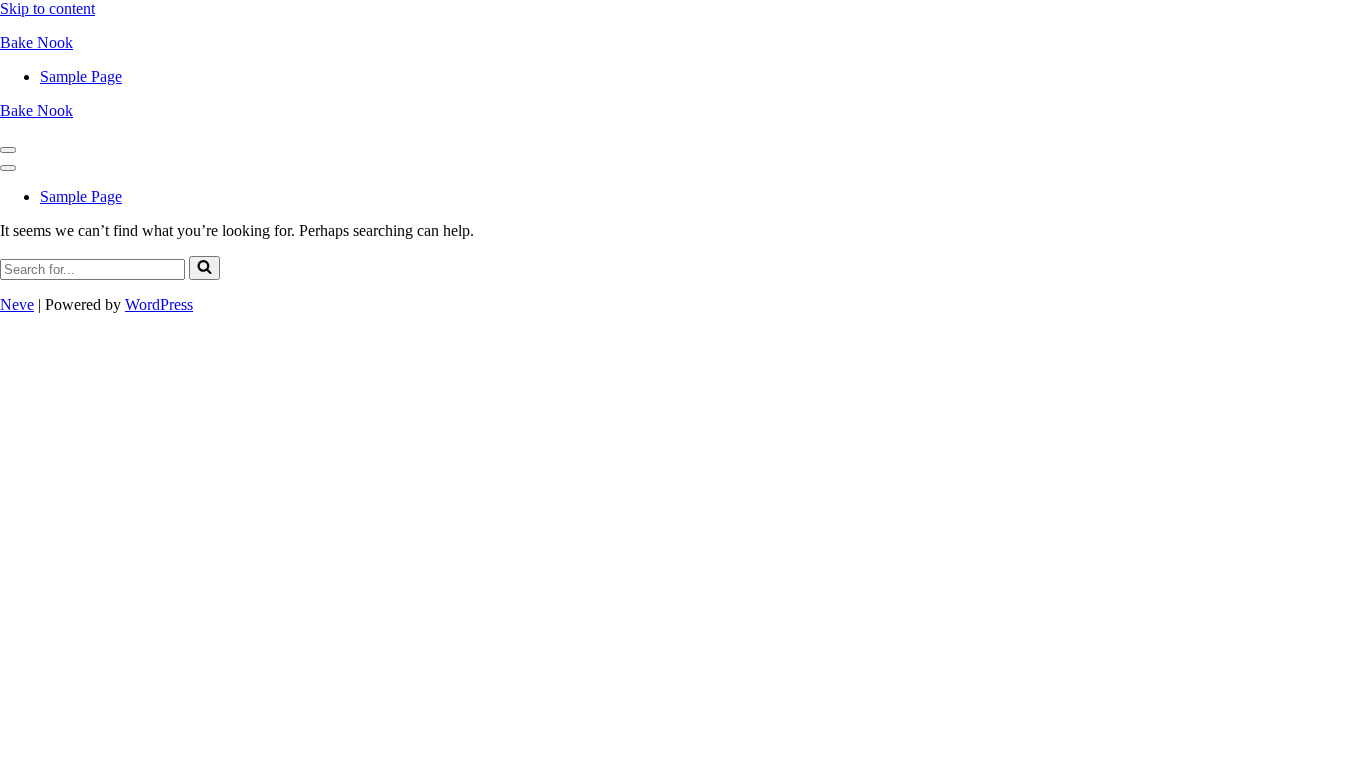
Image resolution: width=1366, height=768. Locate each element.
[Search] (204, 268)
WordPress (159, 304)
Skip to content (47, 8)
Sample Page (81, 76)
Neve (17, 304)
